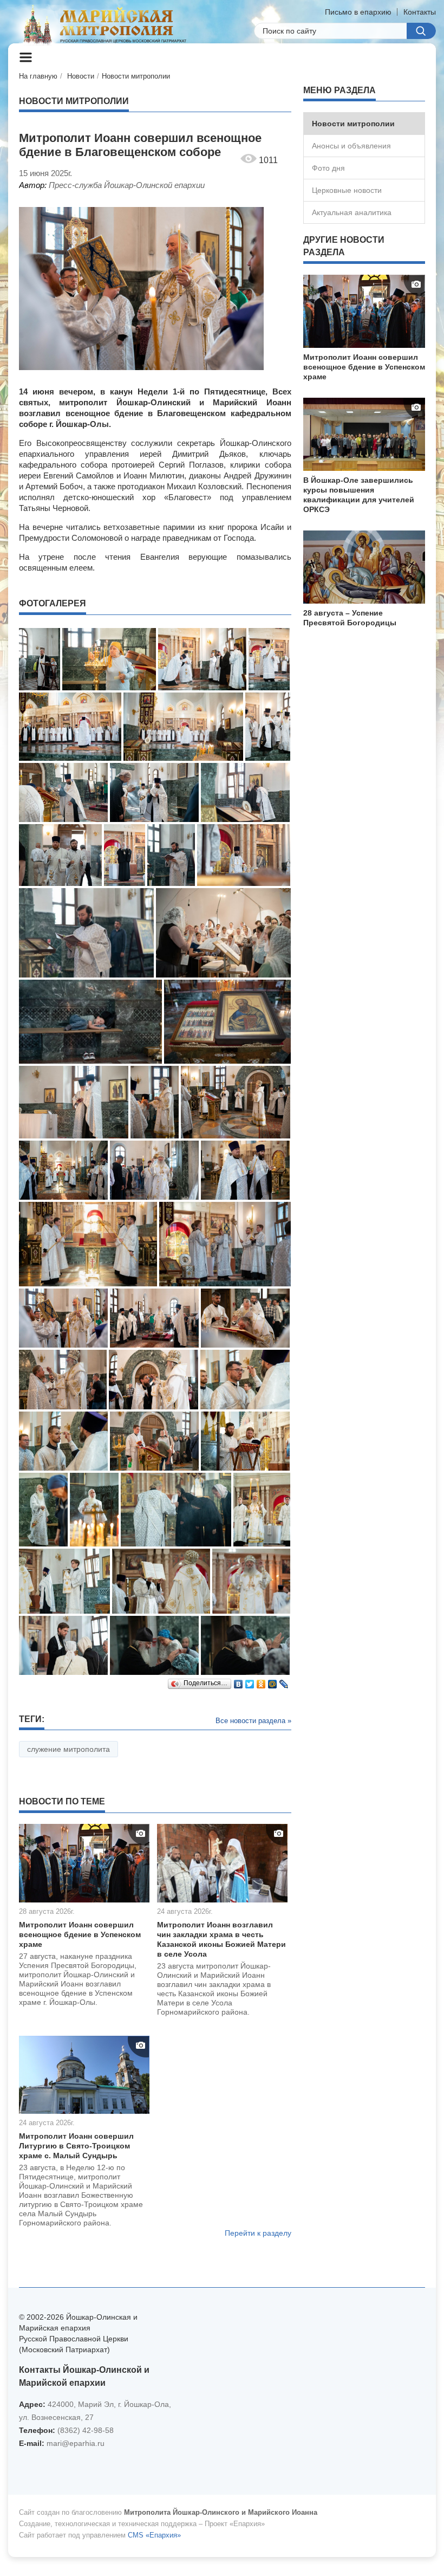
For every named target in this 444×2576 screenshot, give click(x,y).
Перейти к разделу (258, 2233)
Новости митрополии (136, 76)
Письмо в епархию (358, 12)
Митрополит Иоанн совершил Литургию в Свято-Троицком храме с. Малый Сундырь (76, 2146)
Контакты (420, 12)
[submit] (421, 31)
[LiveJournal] (284, 1681)
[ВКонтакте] (239, 1681)
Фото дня (328, 168)
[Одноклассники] (261, 1681)
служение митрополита (68, 1749)
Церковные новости (347, 190)
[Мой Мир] (273, 1681)
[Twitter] (250, 1681)
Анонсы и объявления (351, 146)
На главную (38, 76)
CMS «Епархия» (154, 2535)
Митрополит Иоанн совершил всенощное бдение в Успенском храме (80, 1934)
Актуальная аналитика (352, 212)
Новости (81, 76)
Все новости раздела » (253, 1721)
